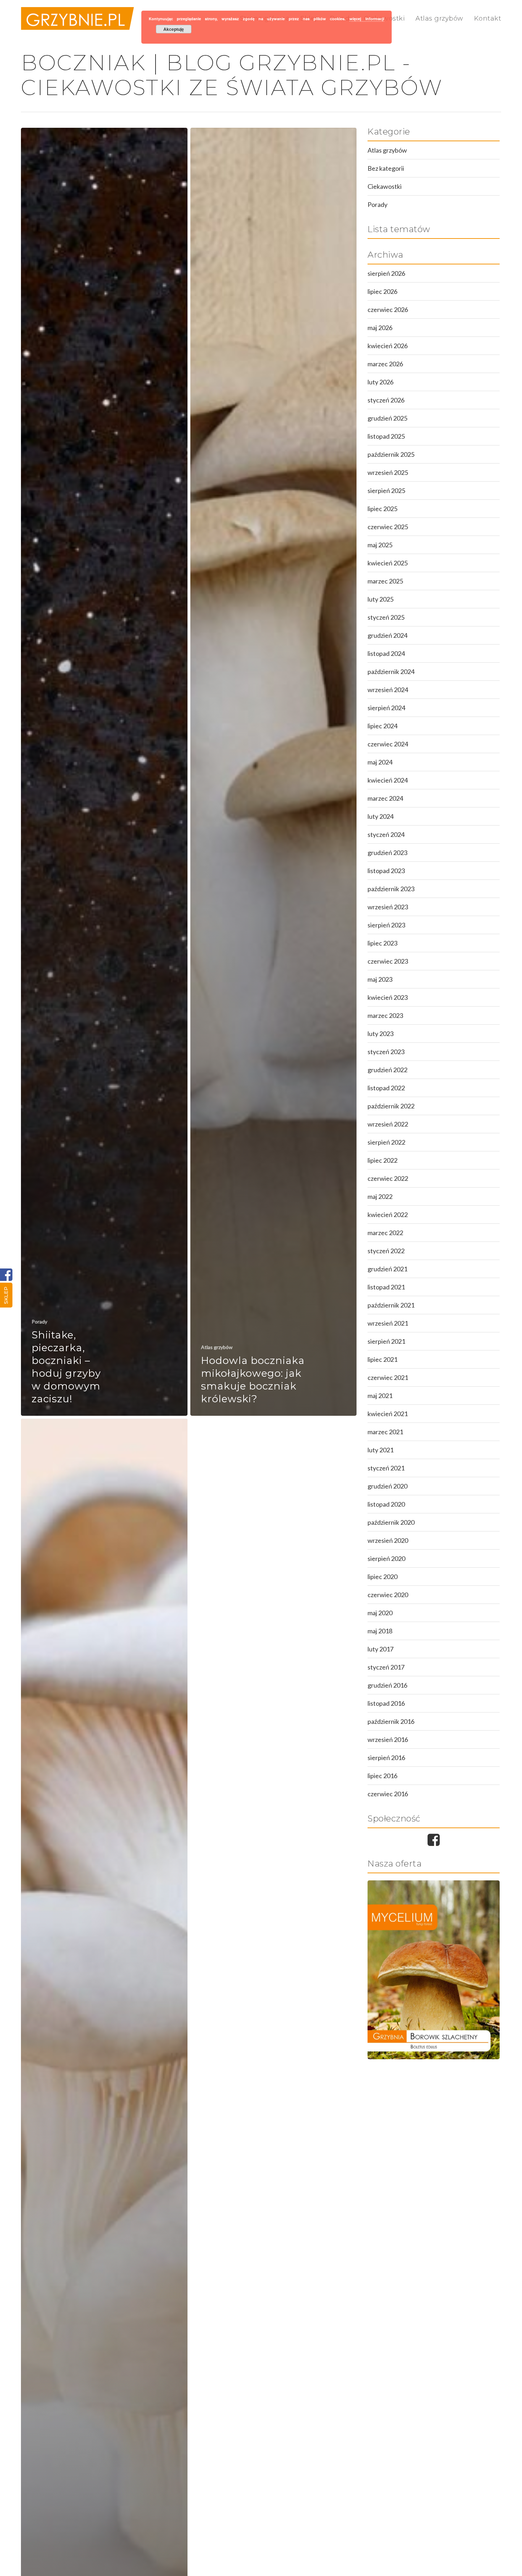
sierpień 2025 (386, 490)
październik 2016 (391, 1721)
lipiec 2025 (382, 509)
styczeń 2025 (386, 617)
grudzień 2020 (387, 1486)
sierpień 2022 (386, 1142)
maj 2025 (380, 545)
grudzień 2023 (387, 853)
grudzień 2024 (387, 635)
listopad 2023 (386, 871)
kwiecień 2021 (388, 1414)
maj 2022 (380, 1196)
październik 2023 (391, 889)
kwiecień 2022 (388, 1215)
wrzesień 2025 (388, 472)
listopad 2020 (386, 1504)
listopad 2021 (386, 1287)
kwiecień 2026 (388, 346)
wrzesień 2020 (388, 1540)
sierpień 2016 (386, 1758)
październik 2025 (391, 454)
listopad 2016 (386, 1703)
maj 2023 (380, 979)
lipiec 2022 (382, 1160)
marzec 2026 (385, 364)
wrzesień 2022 (388, 1124)
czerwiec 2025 (388, 527)
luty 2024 (380, 816)
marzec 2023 (385, 1015)
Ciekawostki (385, 186)
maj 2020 (380, 1613)
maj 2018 (380, 1631)
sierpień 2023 (386, 925)
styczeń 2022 (386, 1251)
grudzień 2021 (387, 1269)
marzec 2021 (385, 1432)
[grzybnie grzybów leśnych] (434, 1970)
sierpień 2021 (386, 1341)
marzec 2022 (385, 1233)
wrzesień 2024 (388, 690)
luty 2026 (380, 382)
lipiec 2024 (382, 726)
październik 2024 (391, 672)
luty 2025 (380, 599)
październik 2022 (391, 1106)
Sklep (6, 1295)
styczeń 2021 (386, 1468)
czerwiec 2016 (388, 1794)
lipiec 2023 (382, 943)
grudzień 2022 (387, 1070)
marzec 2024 (385, 798)
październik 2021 (391, 1305)
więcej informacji (367, 19)
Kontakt (488, 18)
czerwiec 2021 (388, 1377)
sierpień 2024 (386, 708)
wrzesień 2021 (388, 1323)
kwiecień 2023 (388, 997)
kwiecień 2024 (388, 780)
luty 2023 (380, 1034)
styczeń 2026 (386, 400)
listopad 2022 (386, 1088)
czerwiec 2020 (388, 1595)
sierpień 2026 (386, 273)
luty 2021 (380, 1450)
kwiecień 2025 (388, 563)
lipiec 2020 (382, 1577)
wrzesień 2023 (388, 907)
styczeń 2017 (386, 1667)
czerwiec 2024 (388, 744)
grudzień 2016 (387, 1685)
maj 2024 (380, 762)
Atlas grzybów (439, 18)
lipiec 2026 (382, 291)
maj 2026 (380, 328)
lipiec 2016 (382, 1776)
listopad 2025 (386, 436)
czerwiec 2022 (388, 1178)
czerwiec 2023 (388, 961)
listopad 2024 (386, 653)
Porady (39, 1322)
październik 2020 (391, 1522)
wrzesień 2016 (388, 1739)
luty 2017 (380, 1649)
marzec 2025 (385, 581)
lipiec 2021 (382, 1359)
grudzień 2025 (387, 418)
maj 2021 (380, 1396)
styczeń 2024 (386, 834)
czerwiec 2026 (388, 309)
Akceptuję (174, 29)
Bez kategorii (386, 168)
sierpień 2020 (386, 1558)
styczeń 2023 (386, 1052)
